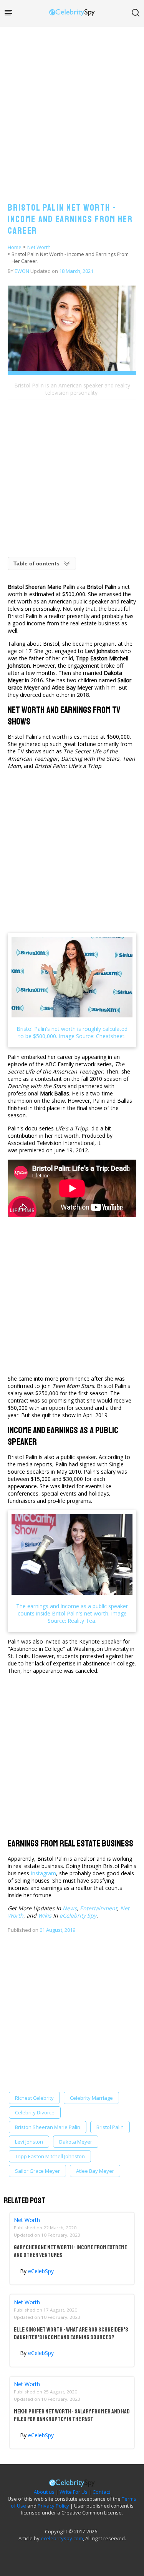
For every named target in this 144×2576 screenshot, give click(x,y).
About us (44, 2492)
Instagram (43, 1873)
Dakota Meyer (76, 2142)
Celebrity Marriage (91, 2098)
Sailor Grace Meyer (37, 2171)
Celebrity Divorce (35, 2112)
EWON (22, 271)
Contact (101, 2492)
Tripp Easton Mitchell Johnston (50, 2156)
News (70, 1908)
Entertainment (98, 1908)
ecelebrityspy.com (62, 2538)
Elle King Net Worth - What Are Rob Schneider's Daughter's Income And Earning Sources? (71, 2333)
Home (15, 247)
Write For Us (74, 2492)
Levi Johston (29, 2142)
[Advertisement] (72, 107)
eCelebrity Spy (78, 1915)
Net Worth (39, 247)
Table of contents (36, 563)
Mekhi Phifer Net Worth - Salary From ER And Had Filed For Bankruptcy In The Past (72, 2415)
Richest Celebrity (34, 2098)
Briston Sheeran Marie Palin (48, 2127)
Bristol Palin (110, 2127)
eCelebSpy (41, 2271)
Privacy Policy (53, 2506)
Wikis (45, 1915)
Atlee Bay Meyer (95, 2171)
